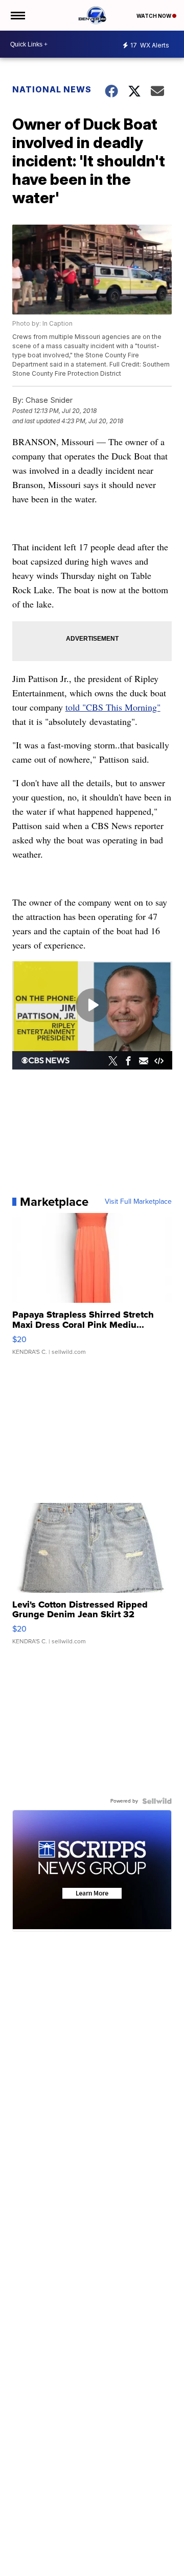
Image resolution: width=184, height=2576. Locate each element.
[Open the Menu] (17, 15)
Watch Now (154, 16)
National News (52, 89)
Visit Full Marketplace (138, 1202)
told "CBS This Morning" (113, 707)
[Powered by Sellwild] (157, 1801)
